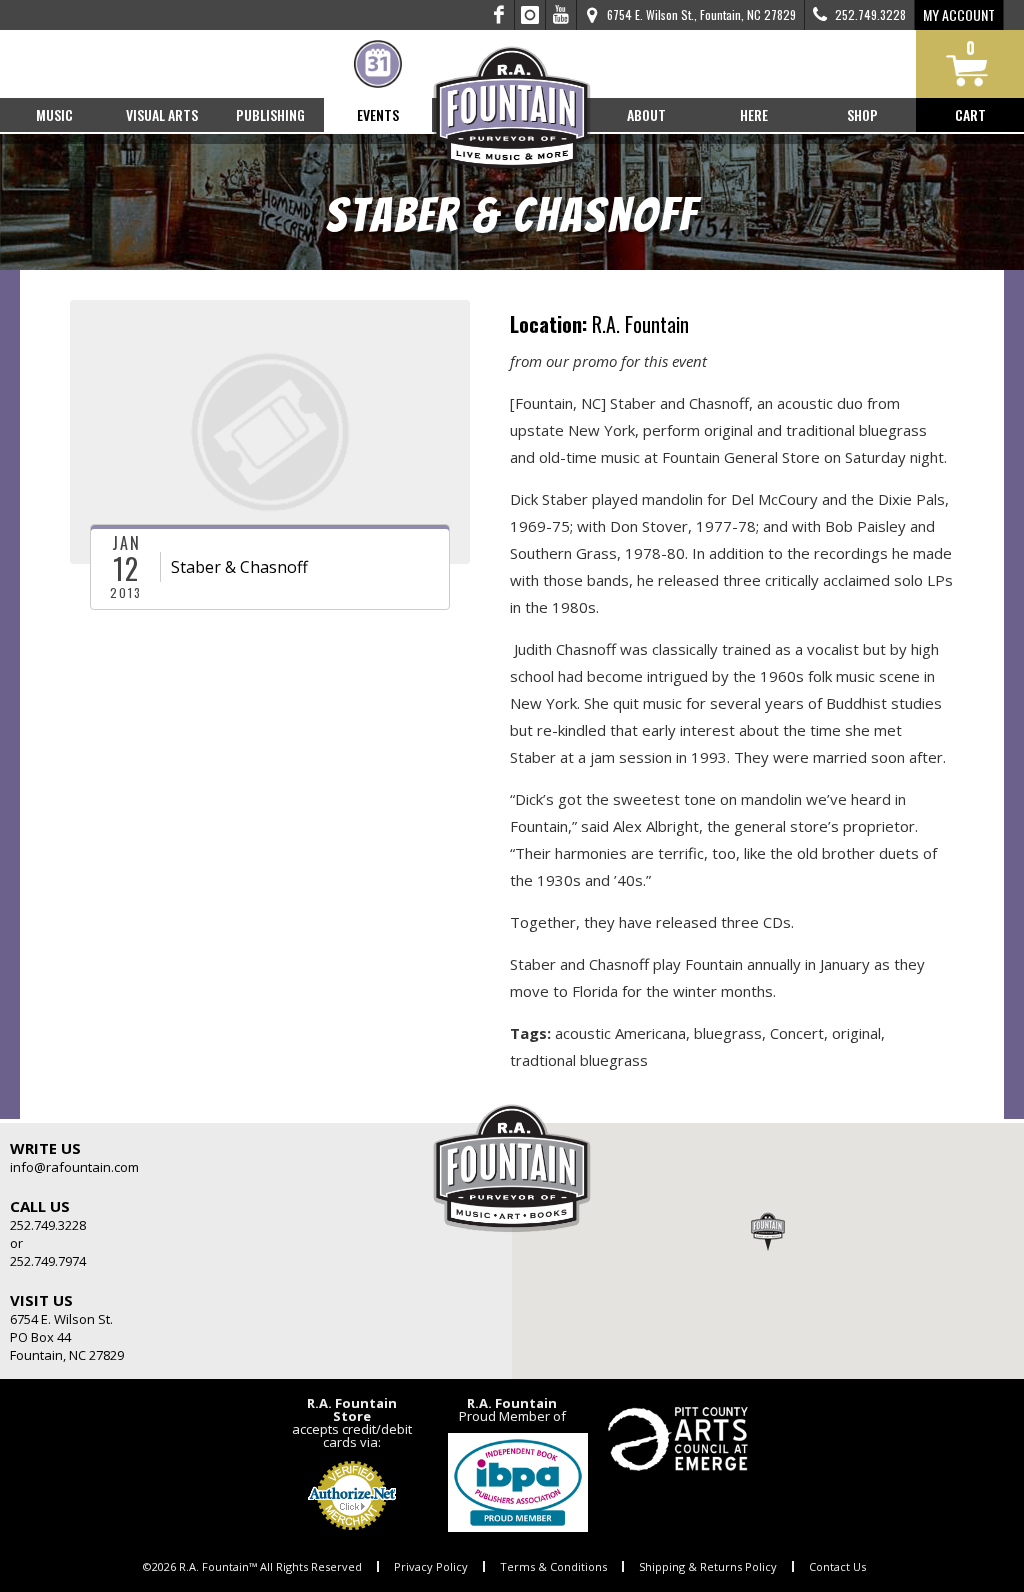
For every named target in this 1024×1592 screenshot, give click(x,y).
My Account (959, 14)
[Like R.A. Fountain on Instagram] (530, 15)
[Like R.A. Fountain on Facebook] (499, 15)
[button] (768, 1231)
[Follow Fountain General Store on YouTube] (561, 15)
